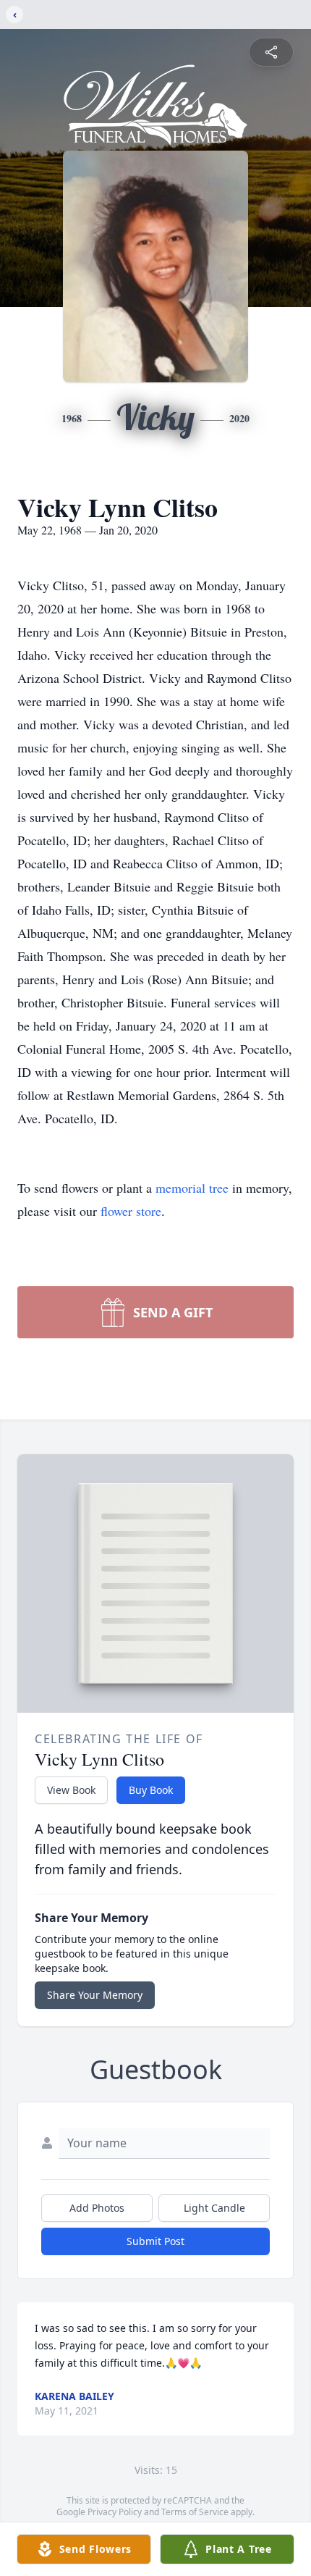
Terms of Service (195, 2512)
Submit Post (155, 2241)
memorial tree (192, 1188)
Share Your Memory (95, 1995)
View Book (71, 1790)
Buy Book (151, 1790)
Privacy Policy (115, 2512)
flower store (131, 1211)
